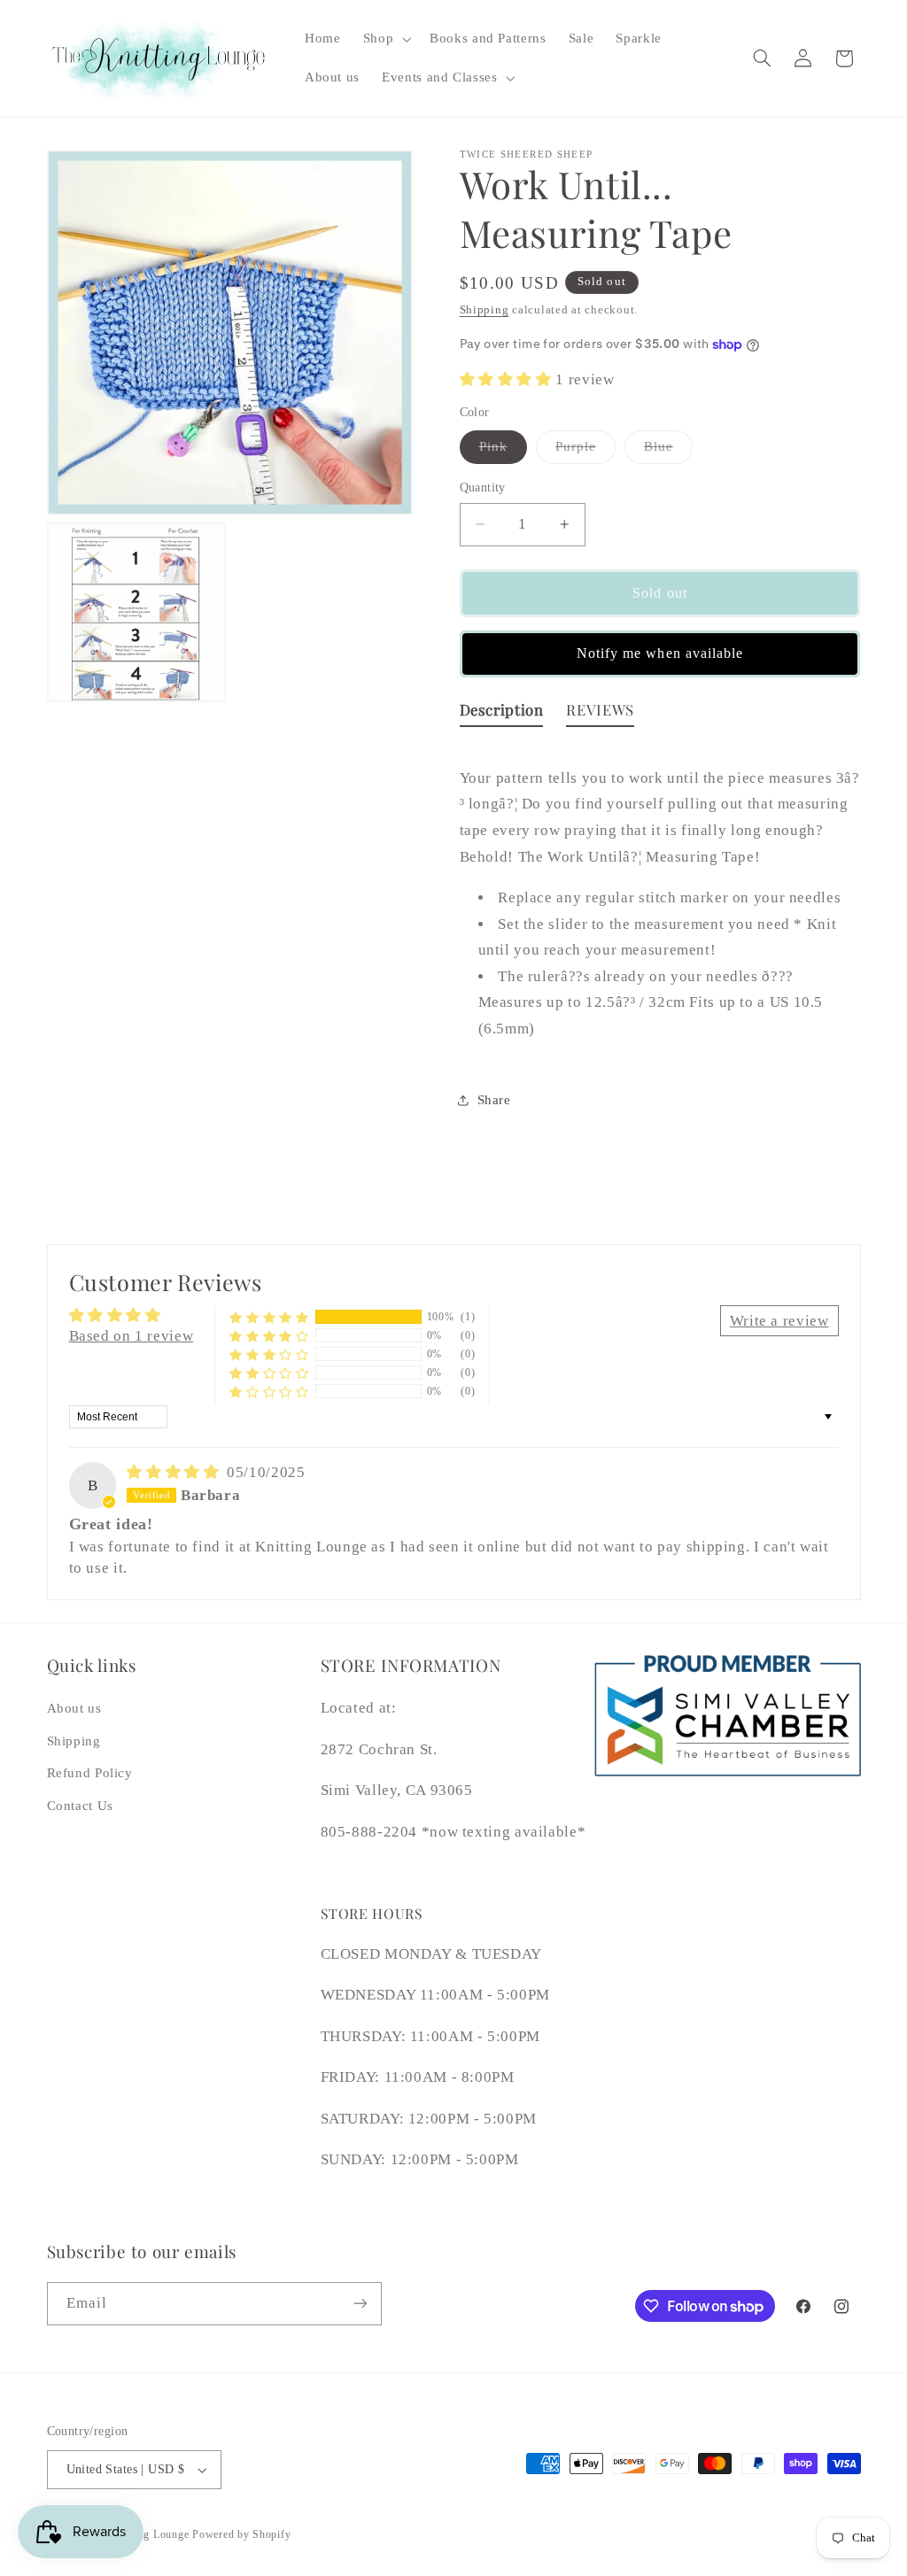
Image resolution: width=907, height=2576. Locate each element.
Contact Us (80, 1806)
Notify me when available (660, 653)
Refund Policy (90, 1773)
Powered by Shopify (241, 2534)
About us (74, 1708)
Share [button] (494, 1100)
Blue (668, 451)
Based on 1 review (132, 1336)
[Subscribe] (360, 2304)
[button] (385, 39)
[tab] (502, 714)
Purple (585, 451)
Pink (503, 451)
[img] (175, 1472)
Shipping (485, 310)
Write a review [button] (779, 1321)
